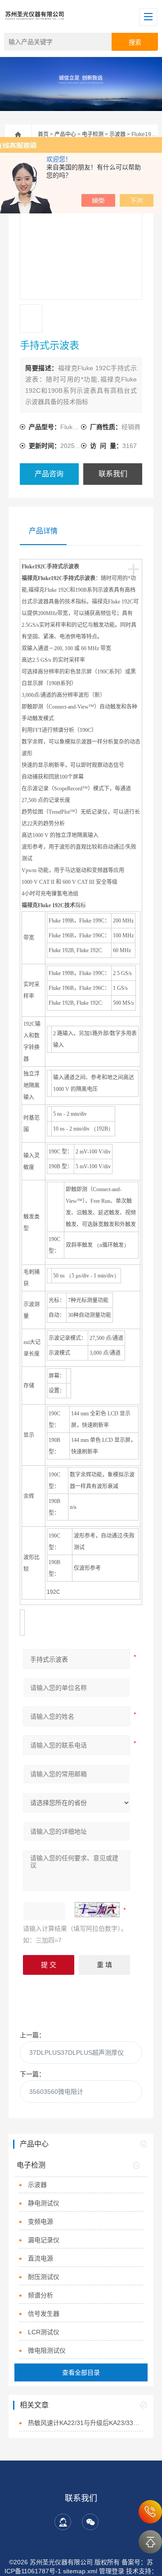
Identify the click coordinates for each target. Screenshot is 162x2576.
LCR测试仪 (44, 2332)
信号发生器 (44, 2314)
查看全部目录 (81, 2372)
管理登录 (112, 2571)
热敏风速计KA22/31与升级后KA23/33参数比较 (85, 2423)
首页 (43, 134)
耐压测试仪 (44, 2277)
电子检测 (93, 134)
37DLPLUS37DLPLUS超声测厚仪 (76, 2053)
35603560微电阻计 (56, 2092)
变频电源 (40, 2221)
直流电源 (40, 2258)
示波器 (117, 134)
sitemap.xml (80, 2571)
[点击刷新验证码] (97, 1910)
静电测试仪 (44, 2203)
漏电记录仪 (44, 2240)
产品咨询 (49, 474)
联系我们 (113, 474)
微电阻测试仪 (47, 2350)
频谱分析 (40, 2295)
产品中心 (65, 134)
